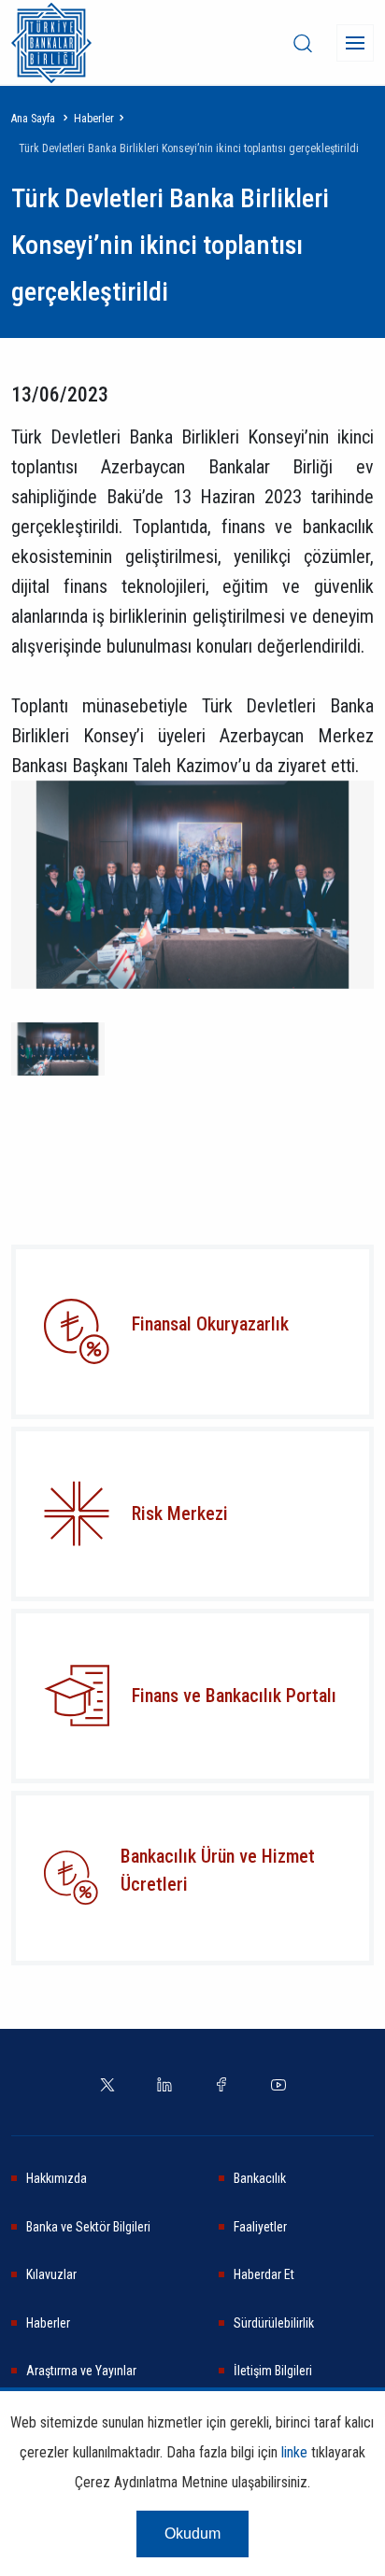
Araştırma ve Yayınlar (81, 2371)
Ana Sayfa (33, 119)
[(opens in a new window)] (77, 1513)
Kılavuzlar (51, 2274)
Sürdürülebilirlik (274, 2323)
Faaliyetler (260, 2227)
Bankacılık (260, 2178)
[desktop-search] (303, 43)
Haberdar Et (264, 2274)
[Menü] (355, 43)
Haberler (94, 119)
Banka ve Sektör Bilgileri (88, 2227)
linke (294, 2452)
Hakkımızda (57, 2178)
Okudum (192, 2534)
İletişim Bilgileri (273, 2371)
